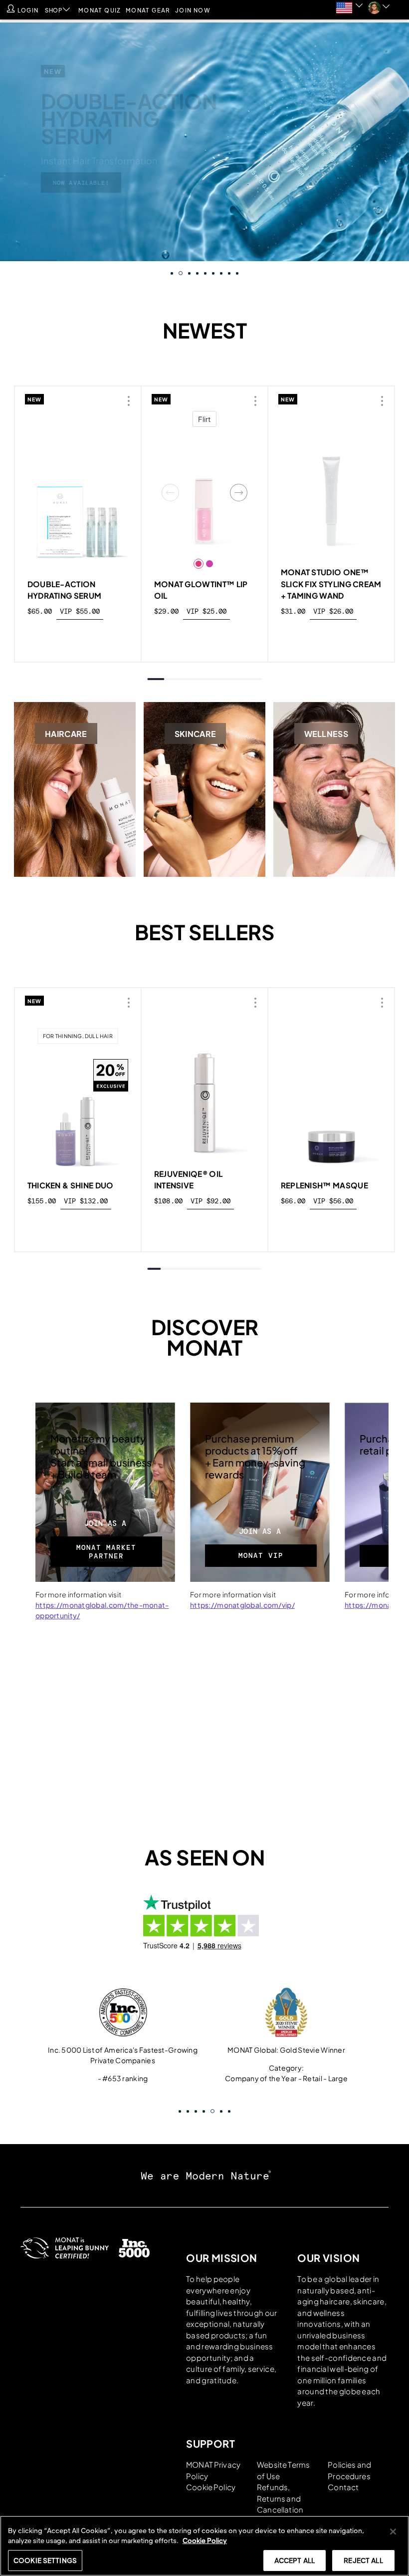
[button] (377, 8)
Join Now (193, 10)
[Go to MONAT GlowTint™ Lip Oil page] (205, 493)
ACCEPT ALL (295, 2560)
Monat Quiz (100, 10)
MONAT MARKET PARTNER (106, 1552)
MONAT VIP (261, 1555)
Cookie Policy (211, 2486)
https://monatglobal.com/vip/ (242, 1605)
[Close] (393, 2532)
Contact (343, 2486)
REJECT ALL (363, 2560)
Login (28, 10)
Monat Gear (148, 10)
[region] (204, 2546)
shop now (78, 634)
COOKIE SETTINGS (45, 2560)
